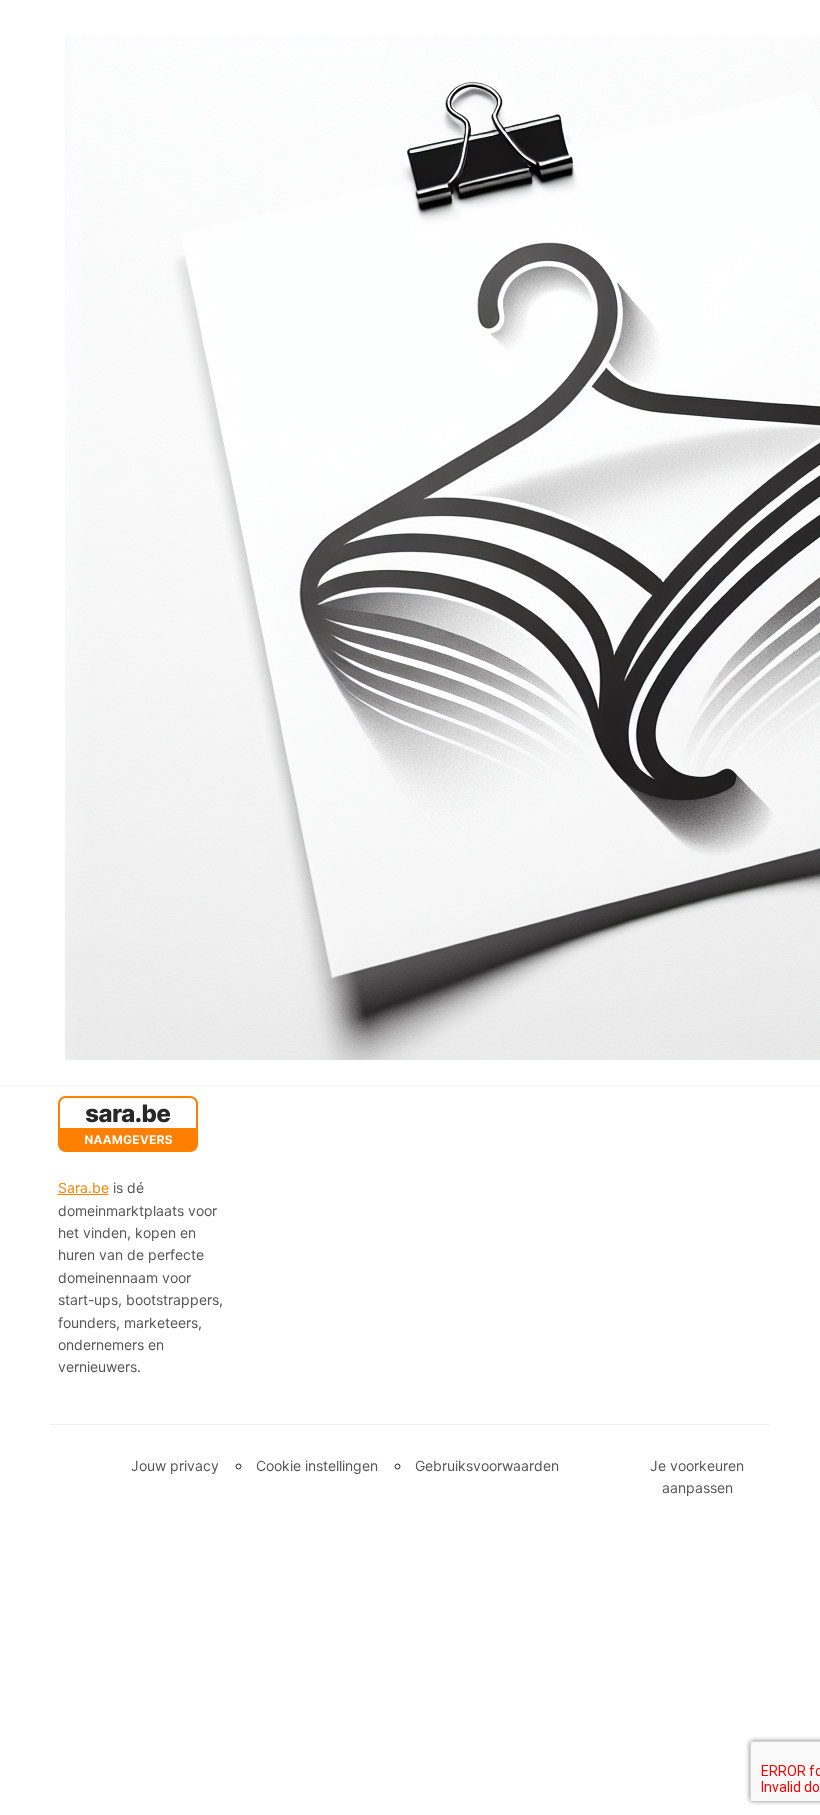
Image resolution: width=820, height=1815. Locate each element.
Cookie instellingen (317, 1465)
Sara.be (83, 1187)
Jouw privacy (175, 1465)
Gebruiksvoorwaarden (487, 1465)
